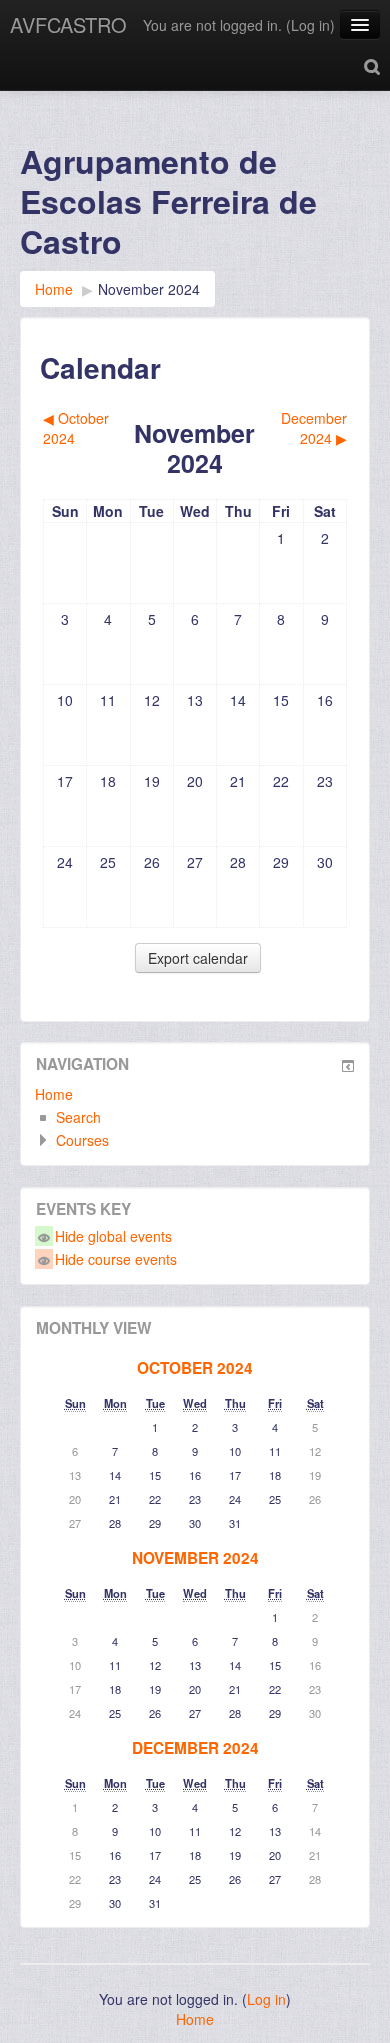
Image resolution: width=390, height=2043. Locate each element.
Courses (82, 1140)
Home (54, 1094)
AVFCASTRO (68, 24)
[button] (372, 65)
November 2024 (149, 289)
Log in (310, 25)
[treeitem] (195, 1094)
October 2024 (195, 1368)
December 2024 (195, 1748)
